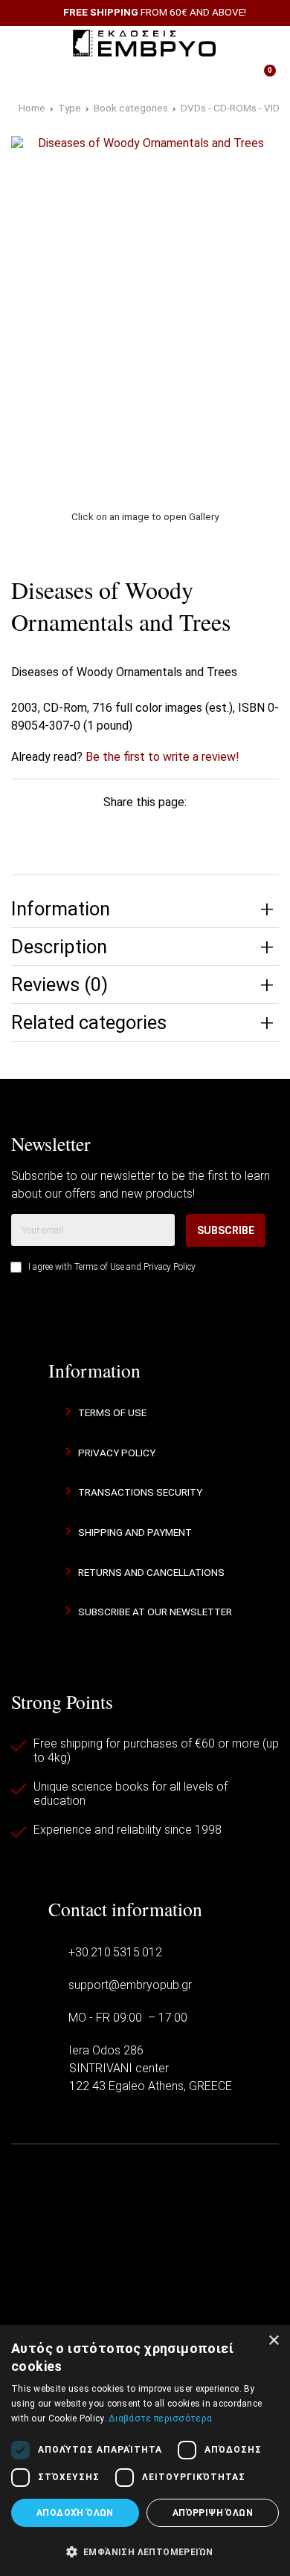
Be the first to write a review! (162, 757)
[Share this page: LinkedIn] (166, 831)
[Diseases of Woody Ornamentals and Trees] (145, 314)
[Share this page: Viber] (208, 831)
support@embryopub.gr (130, 1985)
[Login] (184, 77)
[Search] (260, 43)
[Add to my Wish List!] (258, 587)
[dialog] (145, 2450)
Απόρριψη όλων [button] (213, 2513)
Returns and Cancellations (151, 1572)
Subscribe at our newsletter (155, 1612)
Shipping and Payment (135, 1532)
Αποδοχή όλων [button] (75, 2513)
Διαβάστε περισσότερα (160, 2418)
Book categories (131, 108)
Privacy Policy (170, 1267)
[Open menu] (29, 43)
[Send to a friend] (250, 831)
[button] (145, 2551)
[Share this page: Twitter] (82, 831)
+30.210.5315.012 (115, 1952)
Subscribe (226, 1230)
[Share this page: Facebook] (40, 831)
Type (70, 108)
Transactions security (140, 1492)
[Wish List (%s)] (106, 77)
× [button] (273, 2341)
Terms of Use (99, 1267)
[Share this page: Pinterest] (124, 831)
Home (32, 108)
